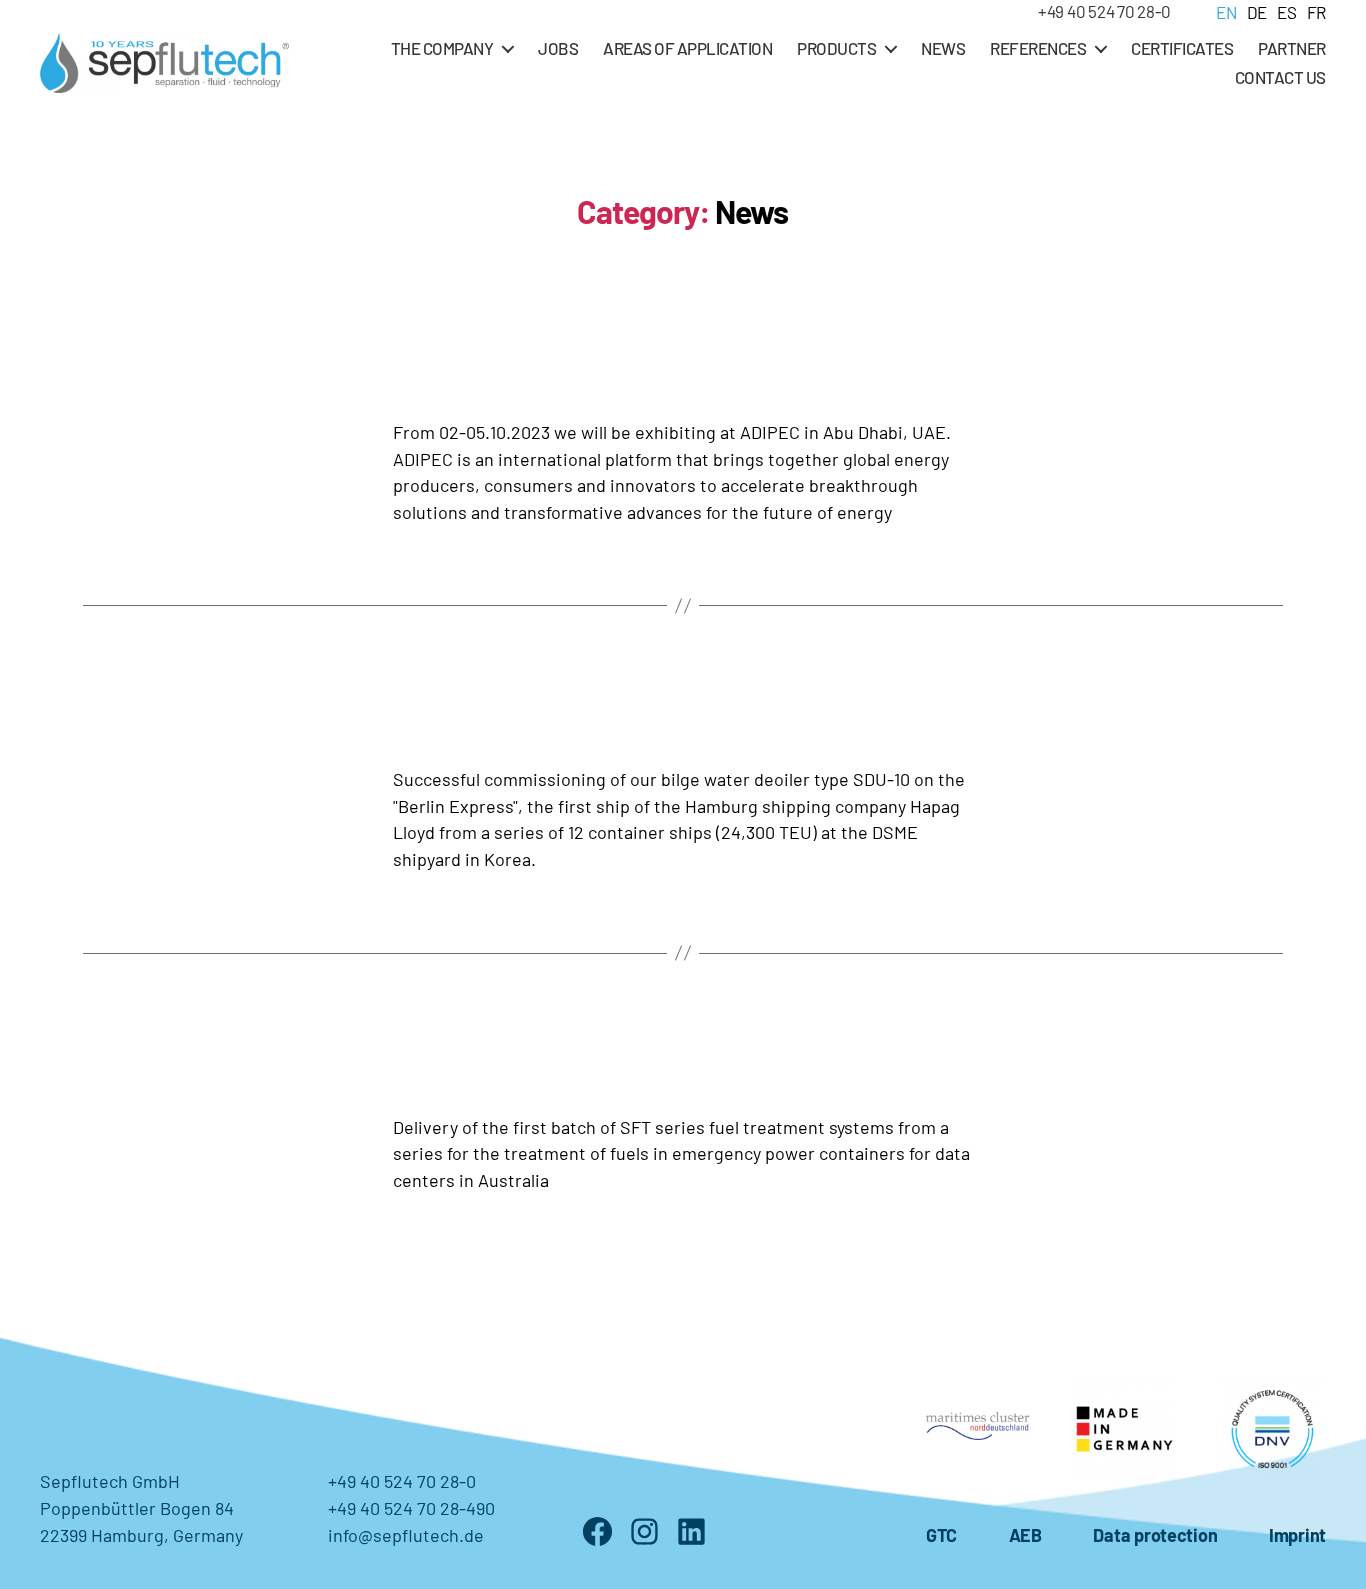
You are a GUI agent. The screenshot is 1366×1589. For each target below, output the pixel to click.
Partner (1292, 48)
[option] (1252, 12)
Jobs (558, 48)
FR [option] (1316, 12)
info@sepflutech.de (406, 1535)
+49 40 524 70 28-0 (1104, 11)
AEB (1025, 1535)
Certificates (1182, 48)
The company (442, 48)
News (943, 48)
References (1038, 48)
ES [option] (1286, 12)
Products (836, 48)
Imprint (1297, 1535)
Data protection (1155, 1535)
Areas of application (687, 48)
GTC (941, 1535)
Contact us (1280, 77)
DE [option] (1257, 12)
